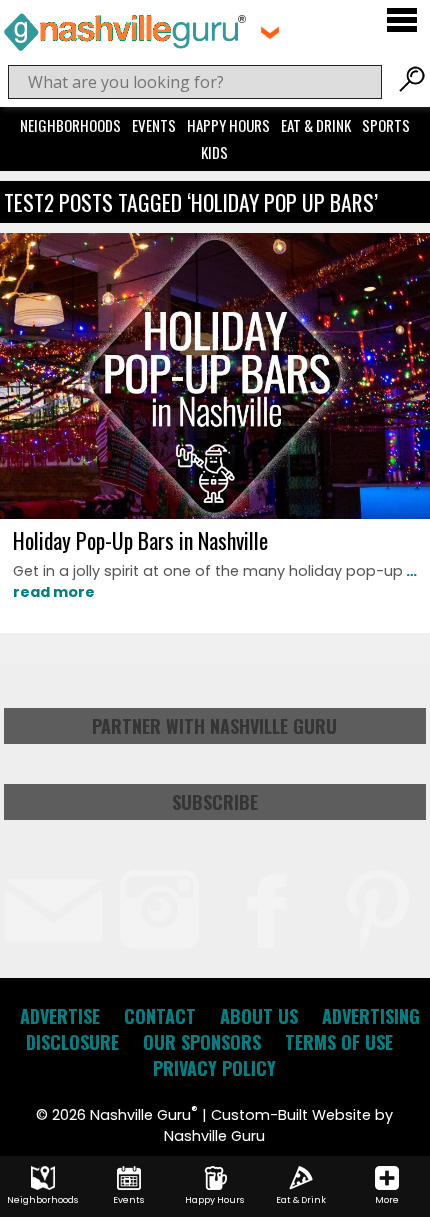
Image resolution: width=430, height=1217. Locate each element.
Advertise (60, 1016)
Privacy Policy (214, 1068)
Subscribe (215, 802)
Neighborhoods (70, 125)
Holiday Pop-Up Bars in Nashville (140, 540)
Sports (386, 125)
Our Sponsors (202, 1042)
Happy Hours (228, 125)
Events (154, 125)
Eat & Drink (316, 125)
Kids (214, 152)
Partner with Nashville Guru (214, 726)
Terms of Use (339, 1042)
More (387, 1200)
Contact (160, 1016)
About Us (259, 1016)
